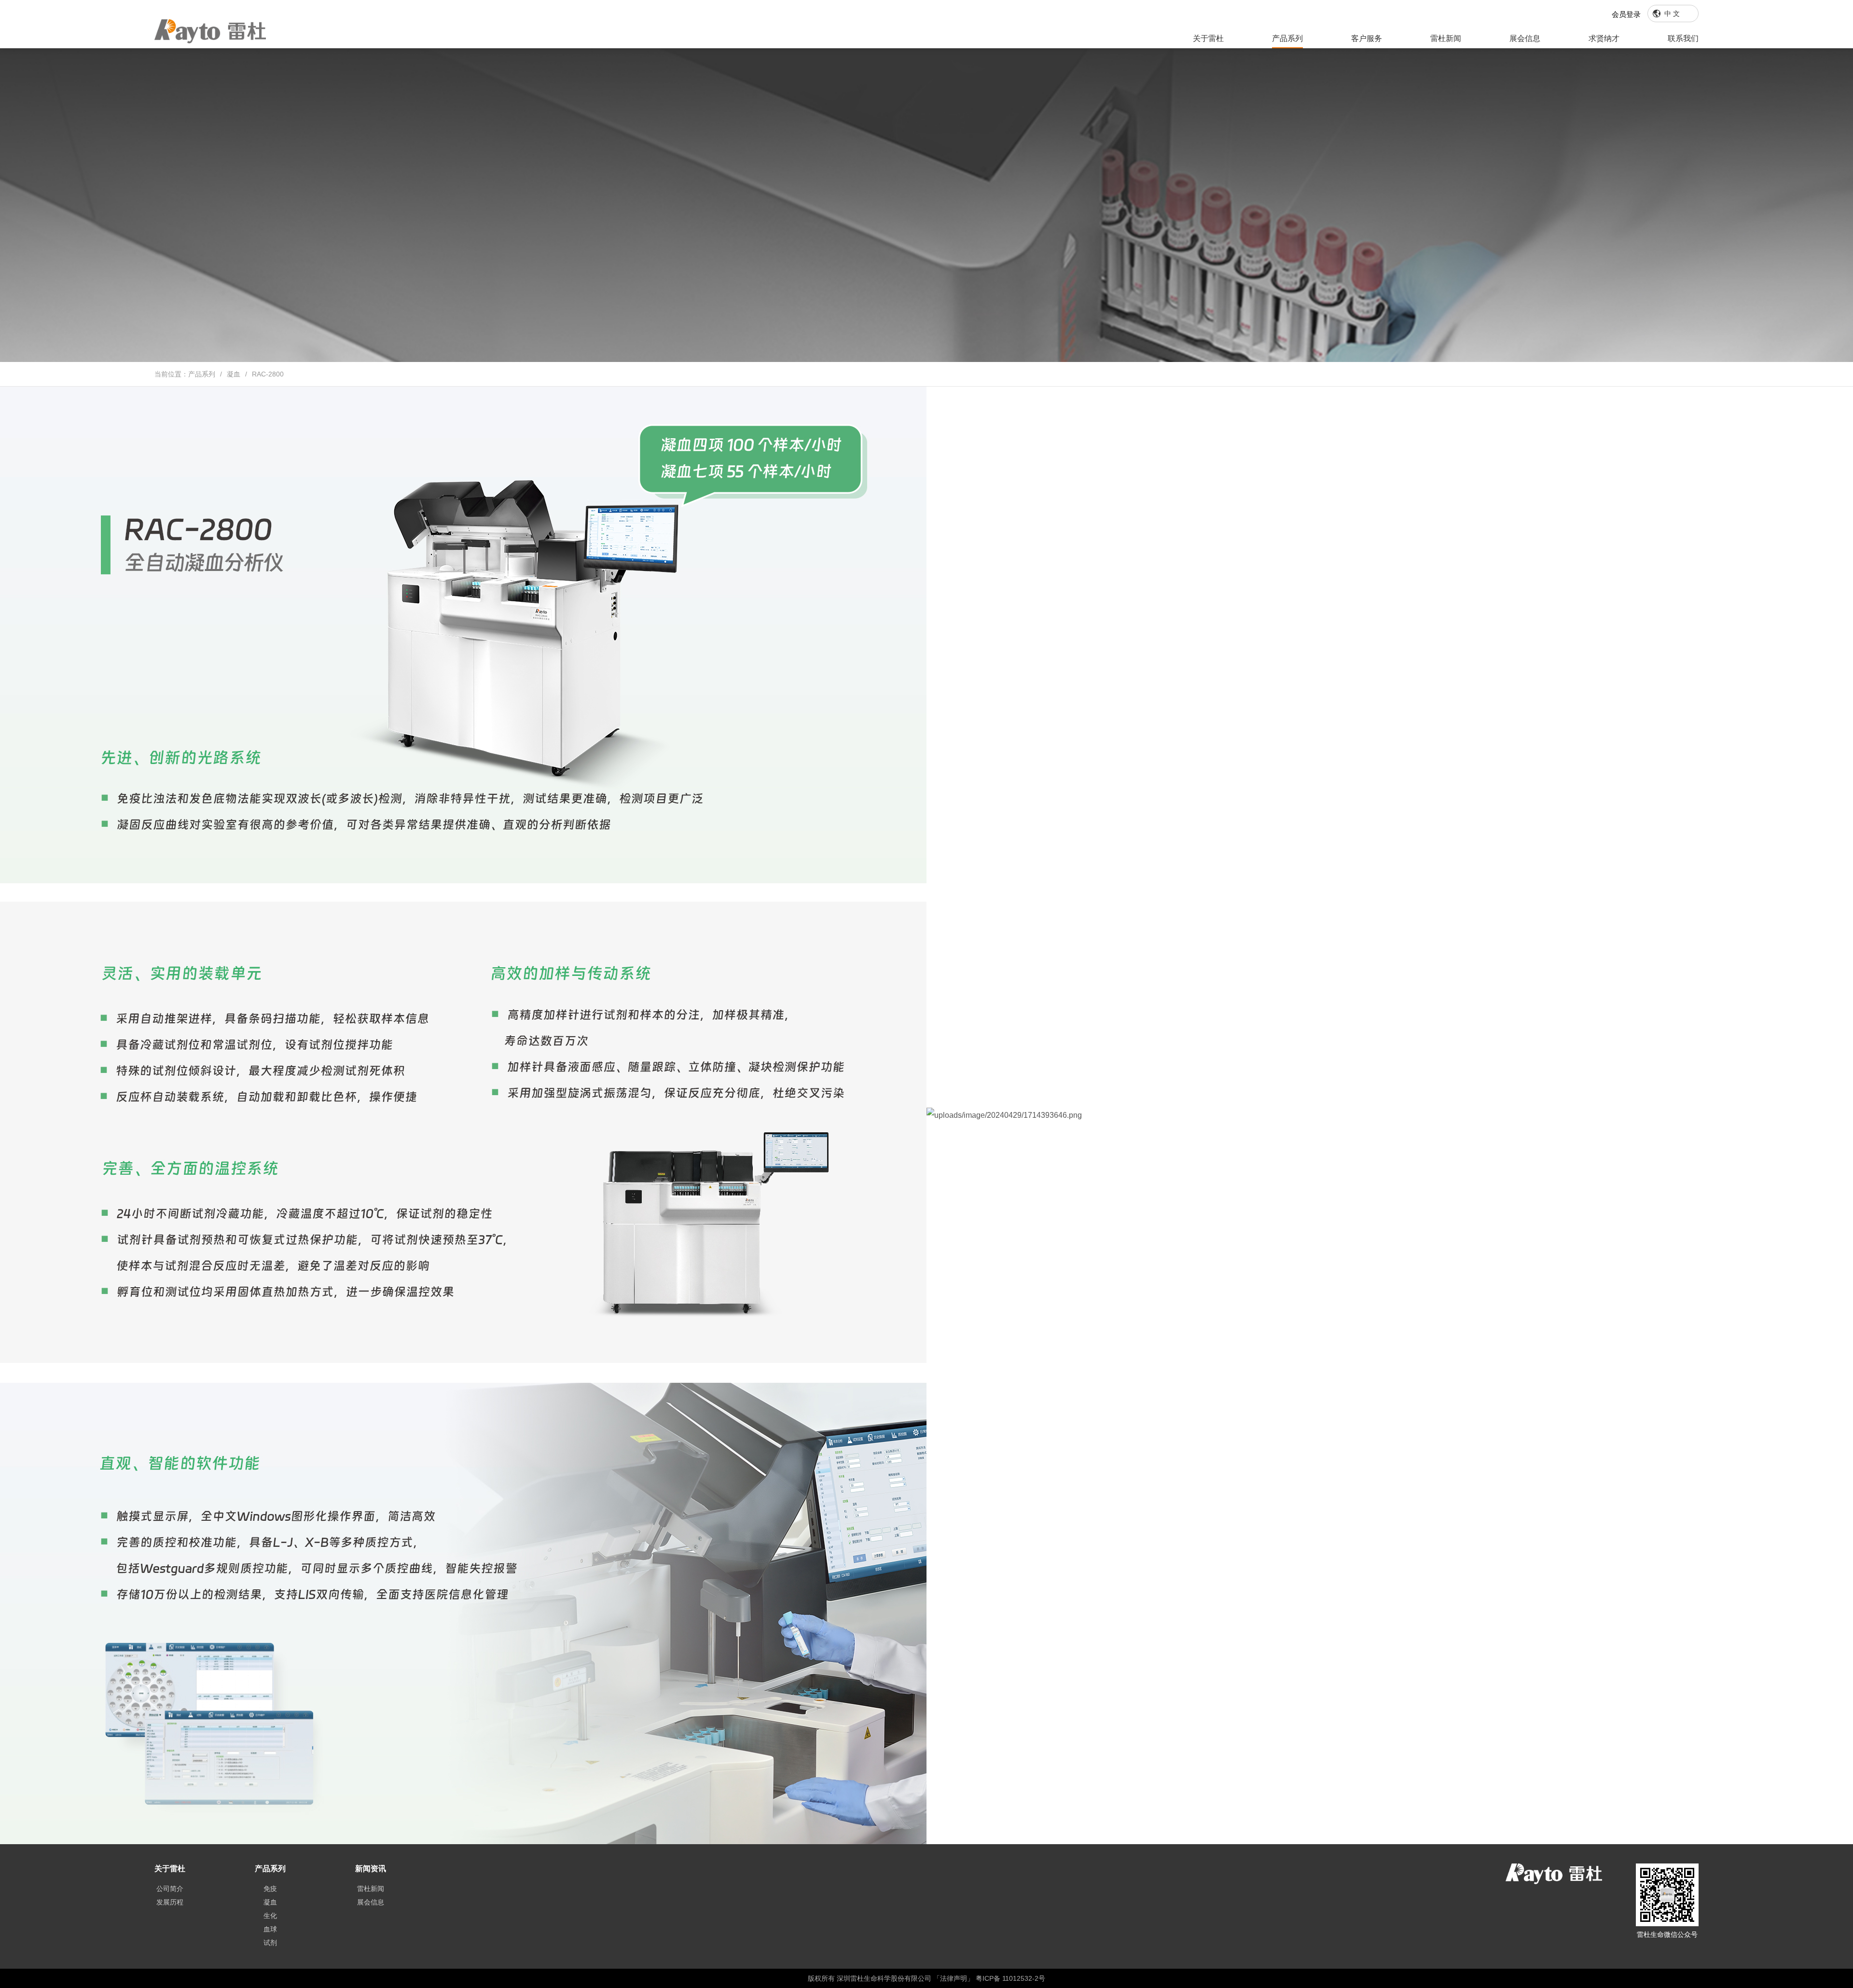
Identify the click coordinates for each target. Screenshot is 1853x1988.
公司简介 (170, 1889)
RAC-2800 (268, 374)
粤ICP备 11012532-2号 (1010, 1978)
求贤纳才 (1604, 38)
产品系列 (1287, 38)
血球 (270, 1929)
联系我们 (1683, 38)
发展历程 (170, 1902)
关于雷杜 (1208, 38)
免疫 (270, 1889)
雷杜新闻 (1446, 38)
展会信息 (1525, 38)
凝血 (234, 374)
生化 (270, 1916)
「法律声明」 (954, 1978)
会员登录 (1626, 14)
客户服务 (1367, 38)
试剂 (270, 1943)
